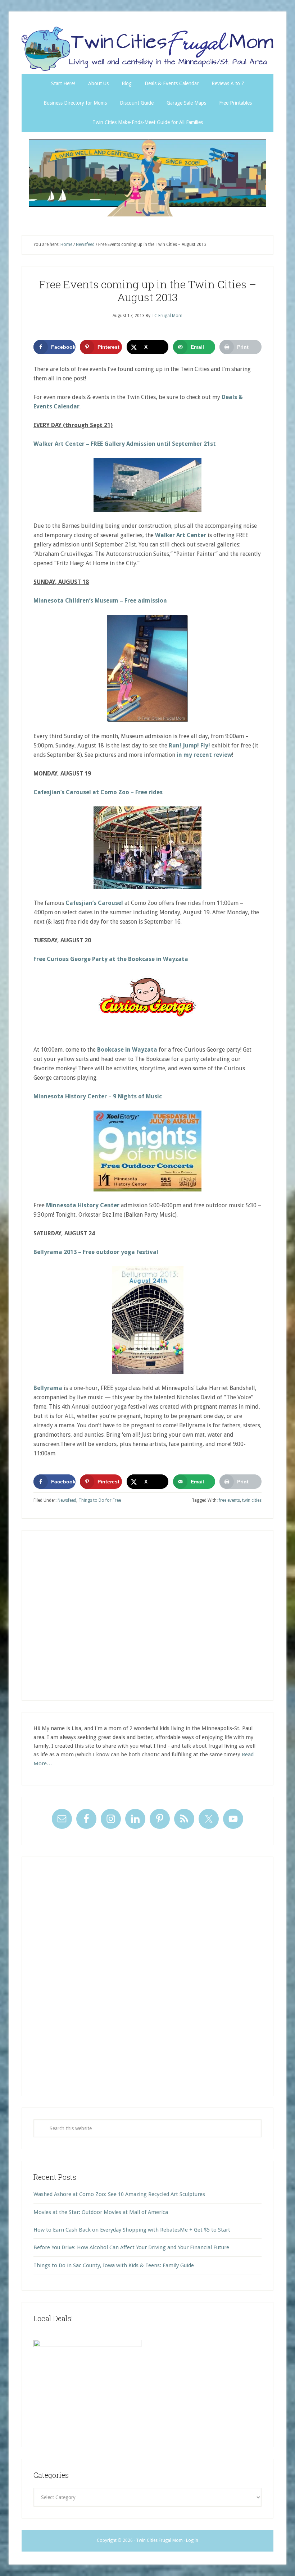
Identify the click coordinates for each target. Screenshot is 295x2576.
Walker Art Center (181, 535)
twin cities (252, 1500)
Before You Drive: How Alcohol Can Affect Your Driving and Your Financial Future (131, 2247)
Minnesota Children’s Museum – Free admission (100, 601)
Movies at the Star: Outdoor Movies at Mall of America (101, 2212)
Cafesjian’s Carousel (94, 903)
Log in (192, 2540)
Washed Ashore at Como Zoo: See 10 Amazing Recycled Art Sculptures (119, 2194)
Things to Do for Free (100, 1500)
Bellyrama (48, 1388)
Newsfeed (67, 1500)
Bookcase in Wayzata (127, 1050)
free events (229, 1500)
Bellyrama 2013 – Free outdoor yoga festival (96, 1252)
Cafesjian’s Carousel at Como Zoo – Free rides (98, 792)
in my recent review (204, 755)
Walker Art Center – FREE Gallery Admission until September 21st (125, 444)
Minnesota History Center (83, 1205)
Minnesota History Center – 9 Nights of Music (98, 1096)
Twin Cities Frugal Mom (147, 178)
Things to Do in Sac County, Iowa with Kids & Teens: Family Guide (114, 2265)
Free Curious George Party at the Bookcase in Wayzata (111, 959)
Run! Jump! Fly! (189, 745)
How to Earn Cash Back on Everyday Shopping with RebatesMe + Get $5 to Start (132, 2230)
